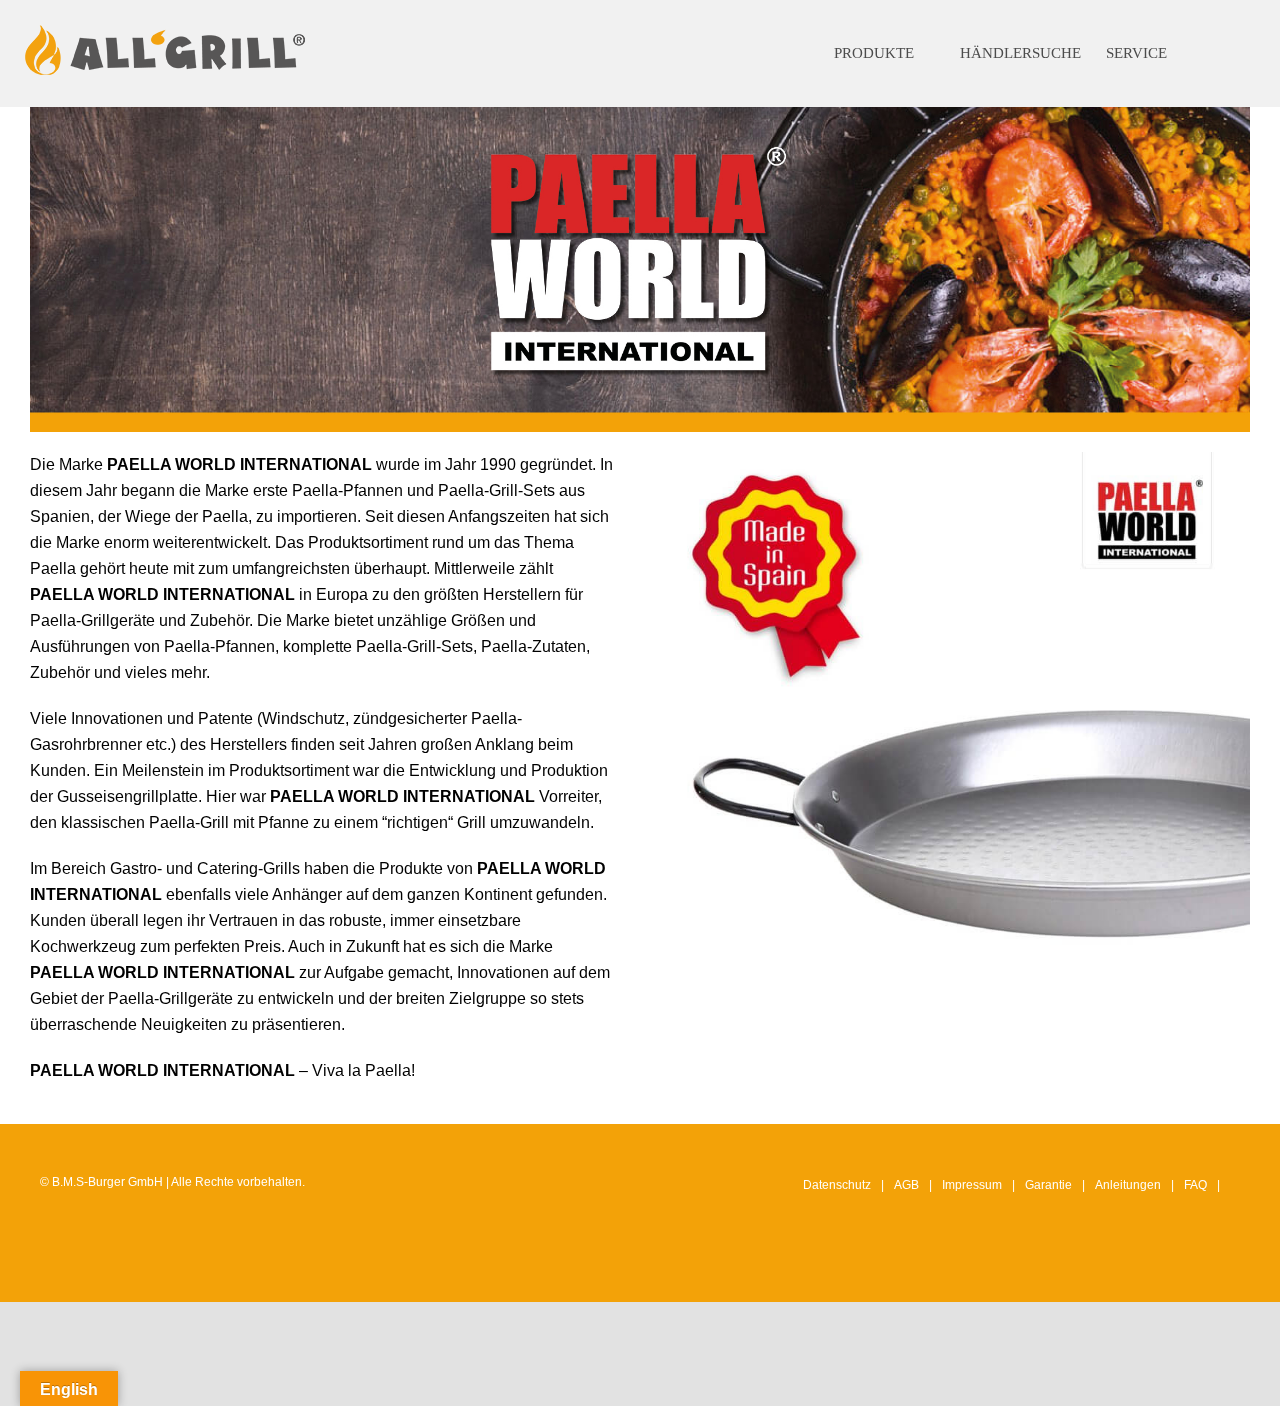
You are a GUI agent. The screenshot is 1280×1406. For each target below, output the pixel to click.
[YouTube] (1201, 1268)
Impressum (972, 1185)
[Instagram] (1139, 1268)
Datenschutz (837, 1185)
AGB (906, 1185)
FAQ (1195, 1185)
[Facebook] (1170, 1268)
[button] (1219, 53)
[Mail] (1232, 1268)
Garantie (1048, 1185)
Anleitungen (1128, 1185)
